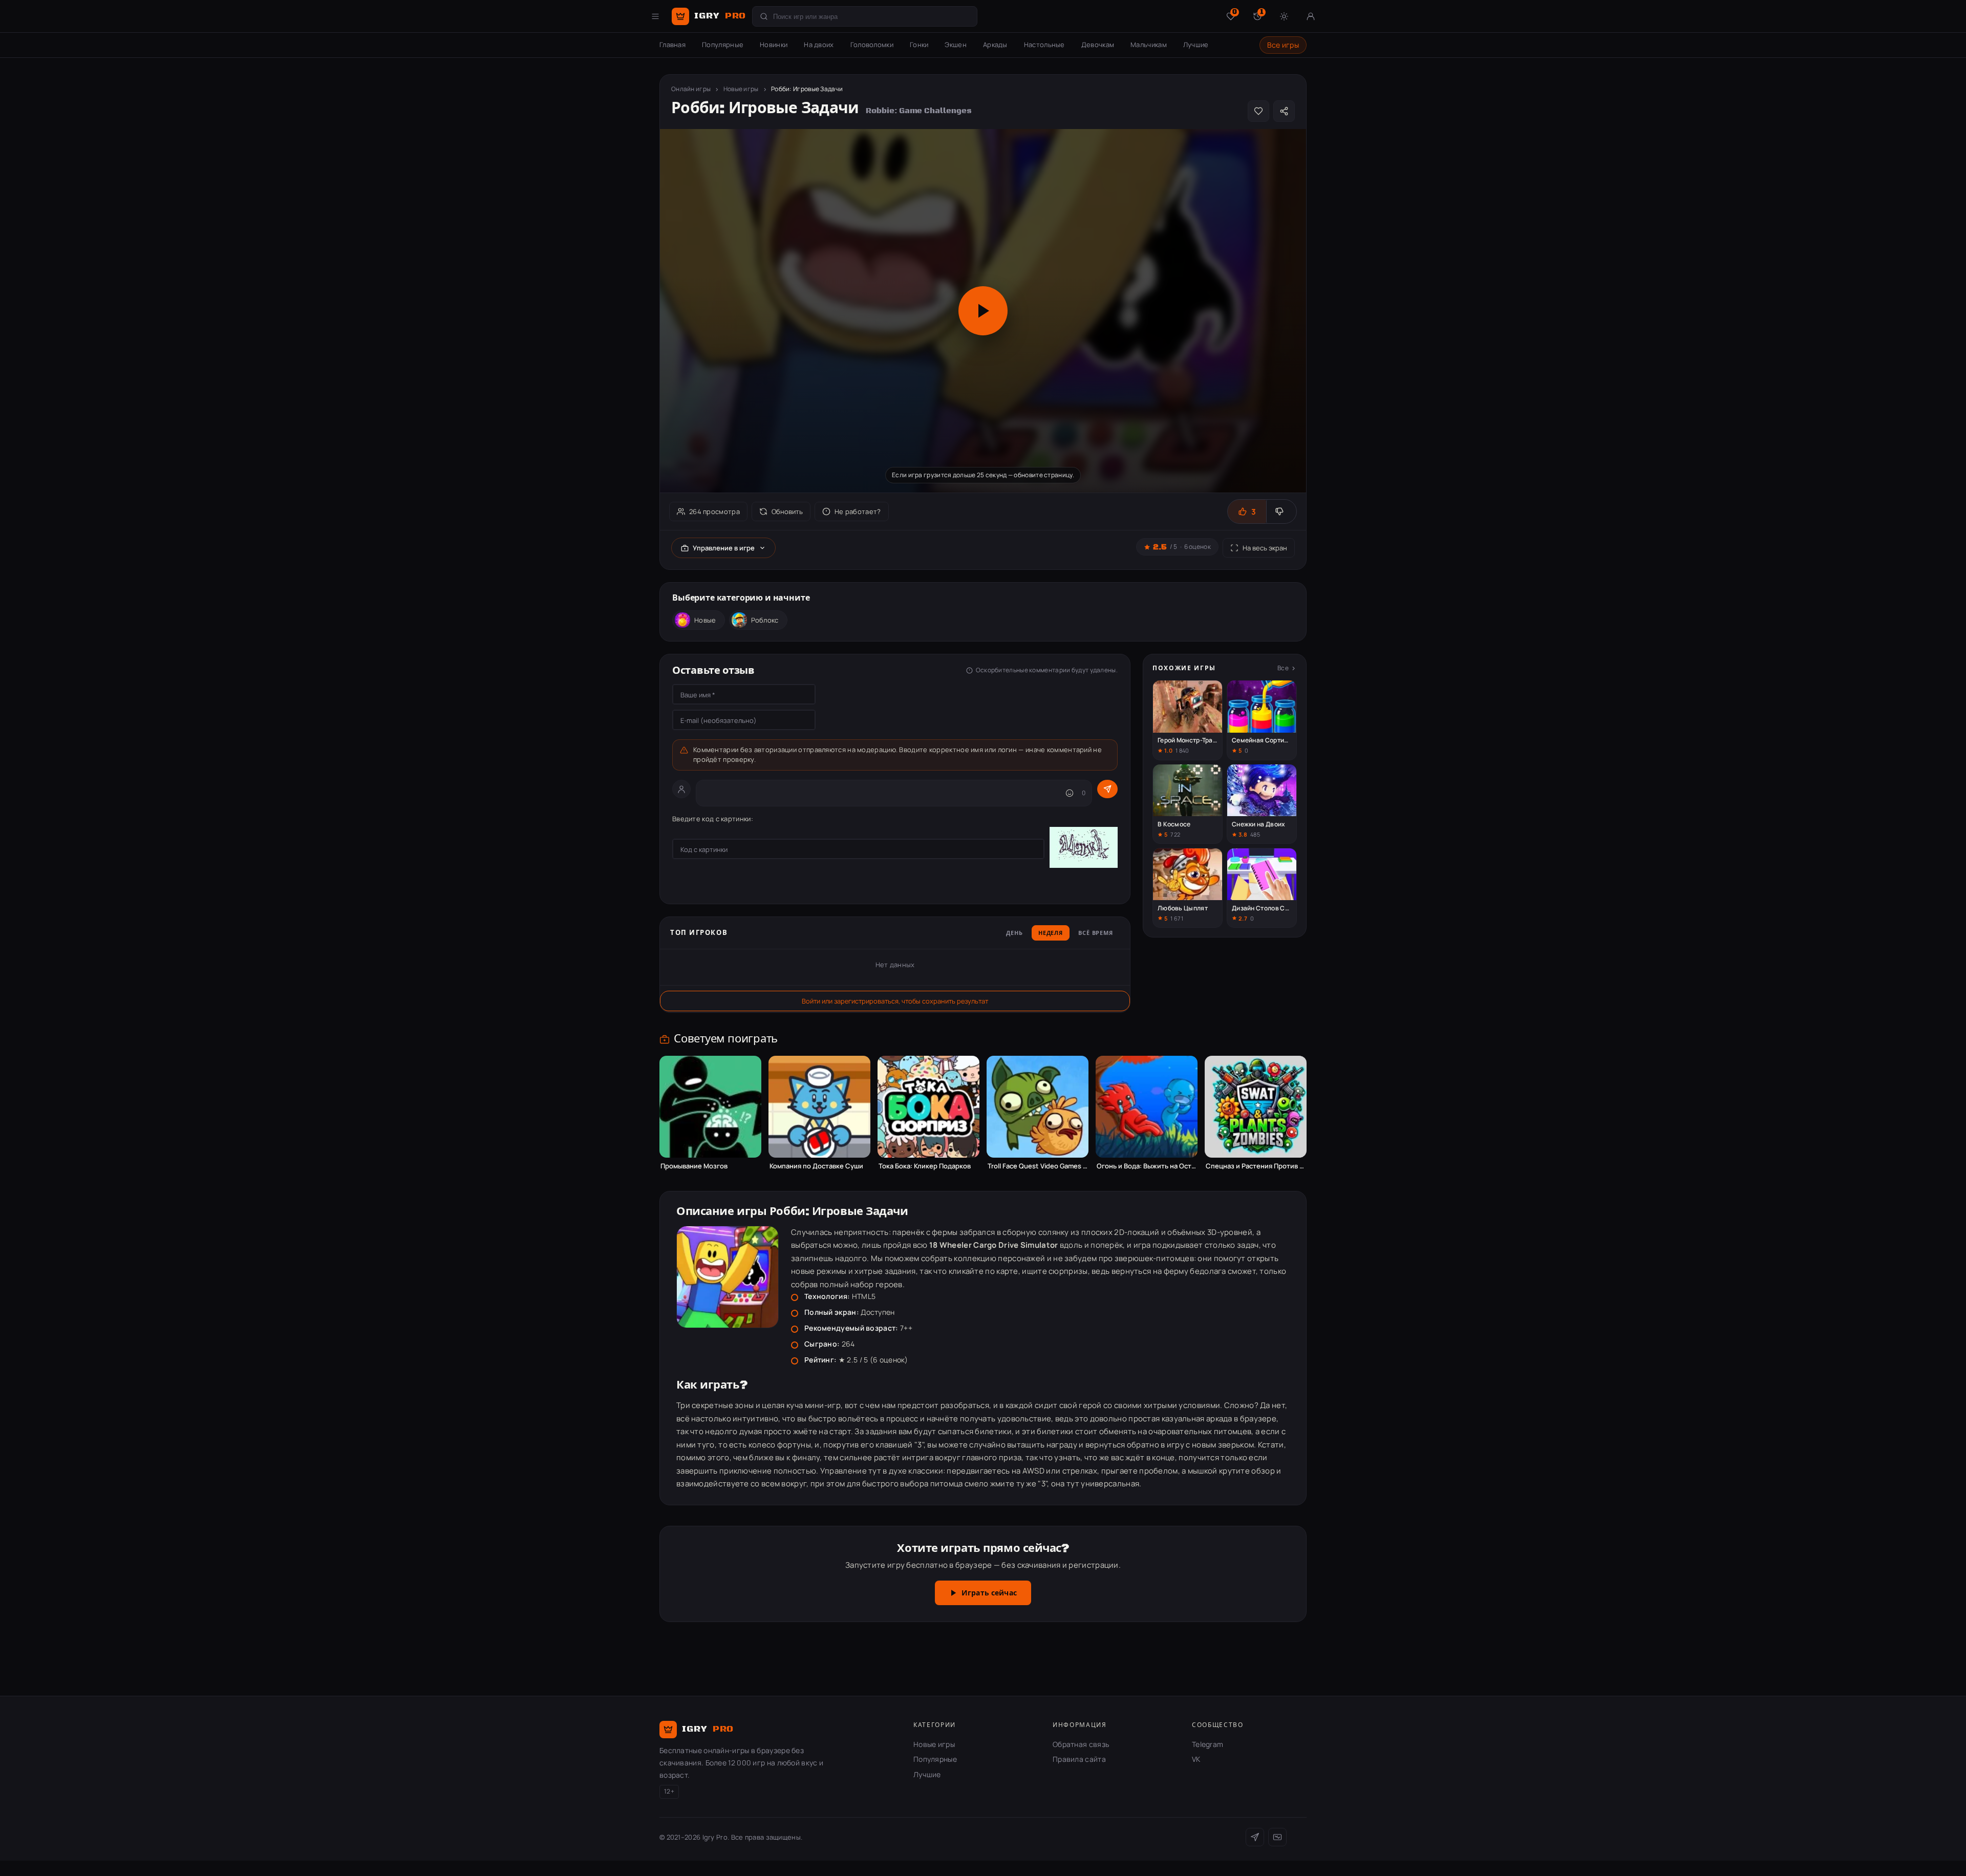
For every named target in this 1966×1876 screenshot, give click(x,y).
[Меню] (655, 16)
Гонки (919, 45)
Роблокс (765, 620)
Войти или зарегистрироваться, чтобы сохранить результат (895, 1001)
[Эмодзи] (1070, 793)
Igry (720, 16)
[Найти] (764, 16)
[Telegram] (1255, 1837)
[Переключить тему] (1284, 16)
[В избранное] (1258, 111)
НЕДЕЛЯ (1051, 933)
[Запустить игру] (983, 311)
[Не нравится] (1281, 511)
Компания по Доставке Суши (816, 1166)
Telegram (1208, 1744)
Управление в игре (724, 548)
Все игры (1283, 45)
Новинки (774, 45)
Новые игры (741, 89)
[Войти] (1311, 16)
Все (1283, 668)
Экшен (956, 45)
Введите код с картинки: (713, 819)
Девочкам (1098, 45)
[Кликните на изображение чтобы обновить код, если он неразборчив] (1084, 849)
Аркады (995, 45)
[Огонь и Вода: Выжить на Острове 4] (1147, 1107)
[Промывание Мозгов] (710, 1107)
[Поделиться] (1284, 111)
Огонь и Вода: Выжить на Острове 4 (1147, 1166)
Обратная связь (1081, 1744)
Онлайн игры (691, 89)
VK (1196, 1759)
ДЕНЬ (1014, 933)
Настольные (1044, 45)
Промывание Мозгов (694, 1166)
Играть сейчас (989, 1593)
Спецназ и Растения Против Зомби (1256, 1166)
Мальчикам (1149, 45)
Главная (672, 45)
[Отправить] (1107, 789)
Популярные (723, 45)
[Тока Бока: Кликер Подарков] (928, 1107)
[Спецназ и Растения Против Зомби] (1256, 1107)
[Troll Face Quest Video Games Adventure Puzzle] (1038, 1107)
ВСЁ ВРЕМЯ (1096, 933)
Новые (705, 620)
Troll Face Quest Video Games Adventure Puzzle (1038, 1166)
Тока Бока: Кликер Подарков (925, 1166)
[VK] (1277, 1837)
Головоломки (872, 45)
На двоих (819, 45)
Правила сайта (1079, 1759)
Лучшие (1196, 45)
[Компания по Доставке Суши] (819, 1107)
